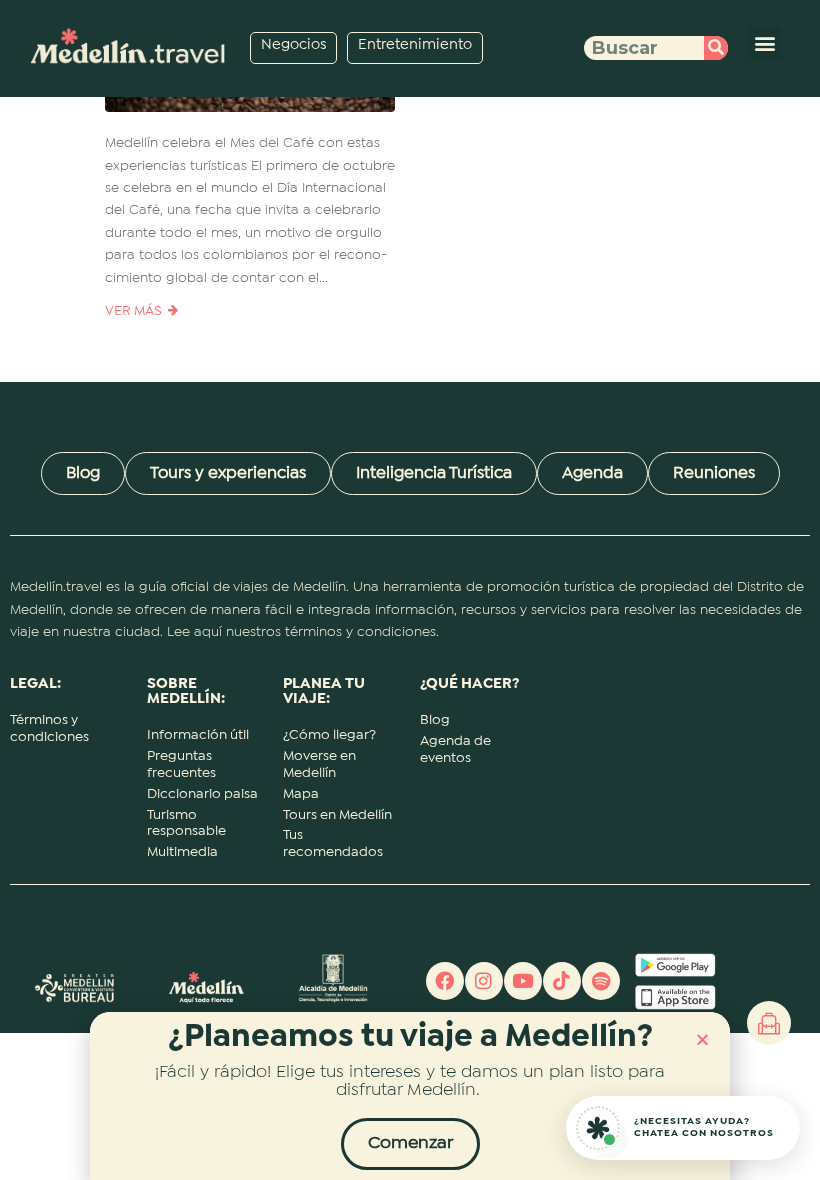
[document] (410, 590)
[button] (702, 1039)
